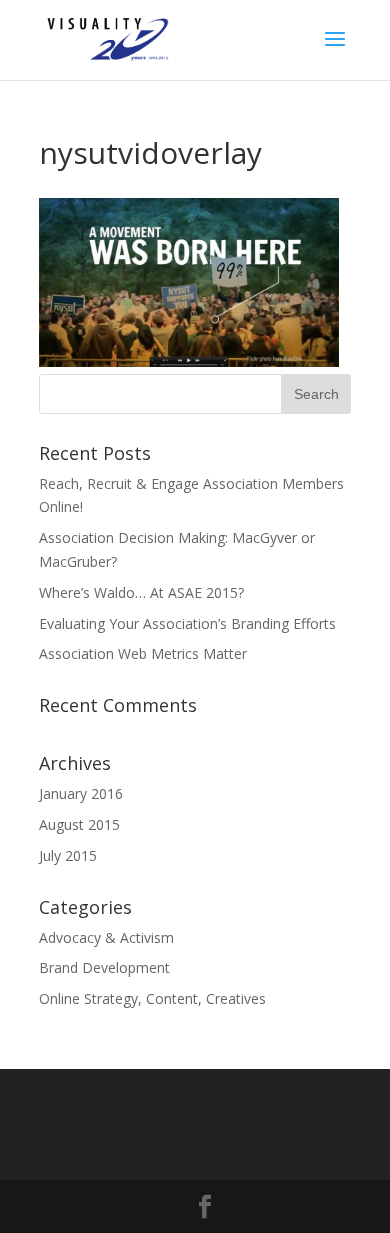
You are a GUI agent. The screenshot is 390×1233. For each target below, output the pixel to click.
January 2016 (81, 793)
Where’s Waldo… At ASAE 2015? (141, 592)
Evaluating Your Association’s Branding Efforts (187, 623)
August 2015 (79, 824)
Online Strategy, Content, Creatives (152, 998)
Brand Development (104, 967)
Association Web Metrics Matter (143, 653)
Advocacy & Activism (106, 937)
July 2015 (68, 855)
